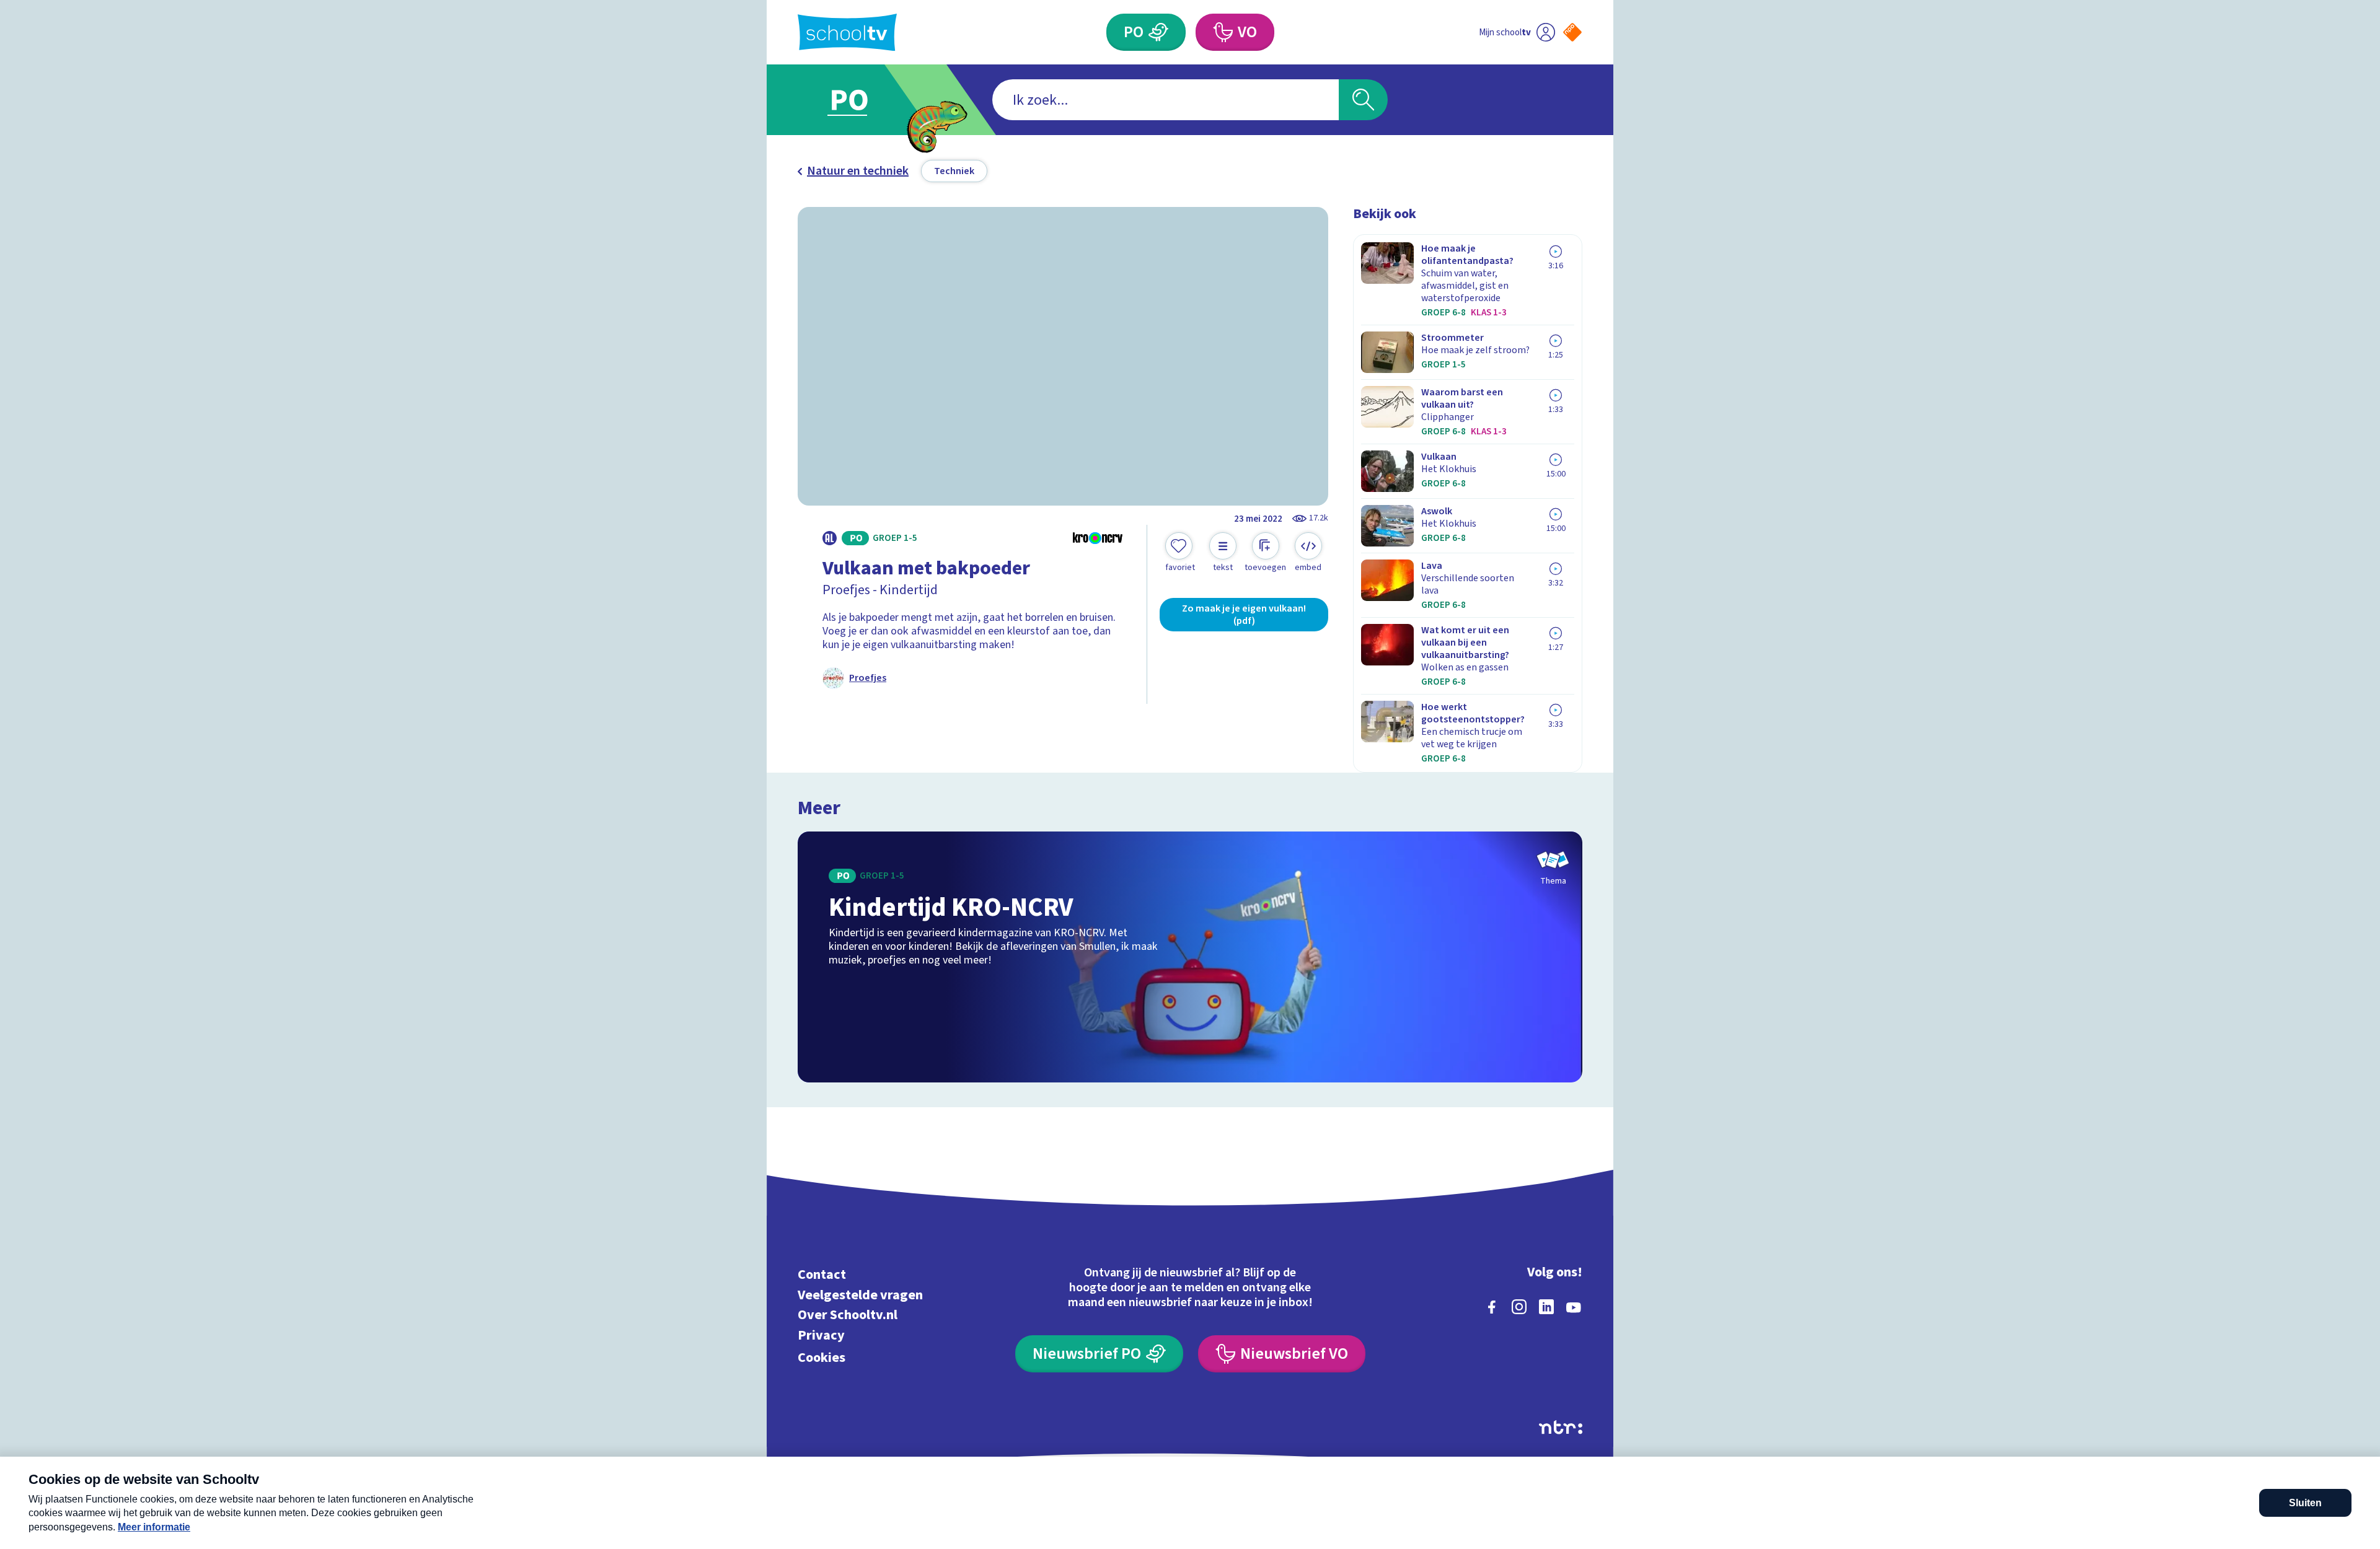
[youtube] (1574, 1307)
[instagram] (1519, 1307)
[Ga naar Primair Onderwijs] (860, 100)
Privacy (821, 1335)
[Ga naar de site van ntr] (1561, 1427)
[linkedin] (1546, 1307)
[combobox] (1166, 100)
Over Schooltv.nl (848, 1315)
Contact (822, 1275)
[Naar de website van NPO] (1572, 32)
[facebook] (1492, 1307)
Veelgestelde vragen (860, 1295)
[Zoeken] (1363, 100)
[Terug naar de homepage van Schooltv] (847, 33)
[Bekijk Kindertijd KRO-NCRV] (1190, 957)
